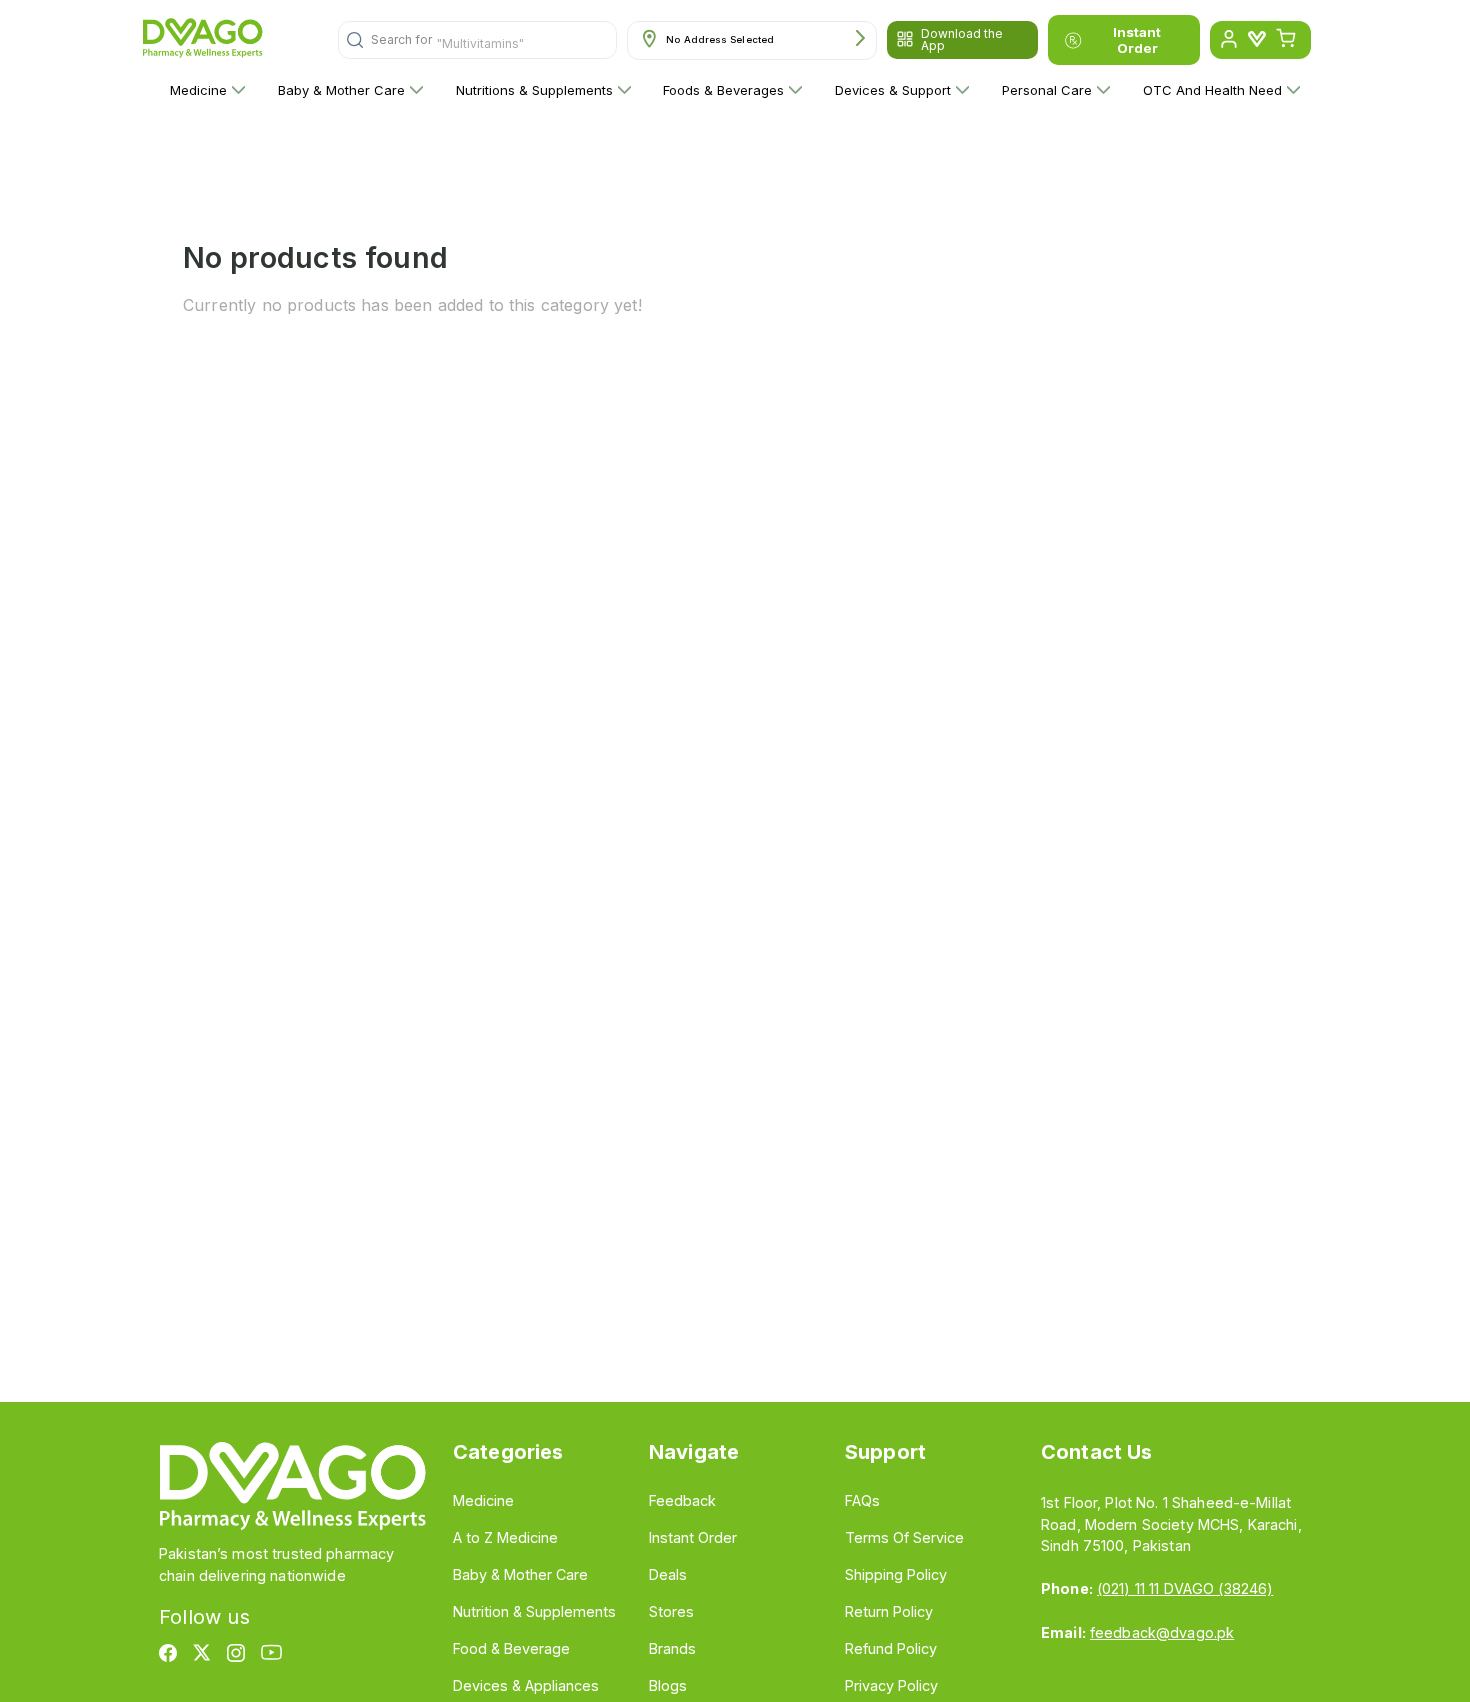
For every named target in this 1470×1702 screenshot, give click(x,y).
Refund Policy (891, 1648)
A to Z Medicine (505, 1537)
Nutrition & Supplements (534, 1611)
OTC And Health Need (1212, 90)
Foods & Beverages (723, 90)
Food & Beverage (511, 1648)
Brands (672, 1648)
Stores (671, 1611)
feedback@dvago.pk (1162, 1632)
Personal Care (1047, 90)
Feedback (682, 1500)
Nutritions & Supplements (534, 90)
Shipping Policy (896, 1574)
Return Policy (889, 1611)
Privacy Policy (891, 1685)
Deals (668, 1574)
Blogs (668, 1685)
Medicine (198, 90)
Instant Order (1137, 40)
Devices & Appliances (526, 1685)
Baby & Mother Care (341, 90)
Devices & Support (893, 90)
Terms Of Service (904, 1537)
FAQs (862, 1500)
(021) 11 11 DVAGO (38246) (1185, 1588)
